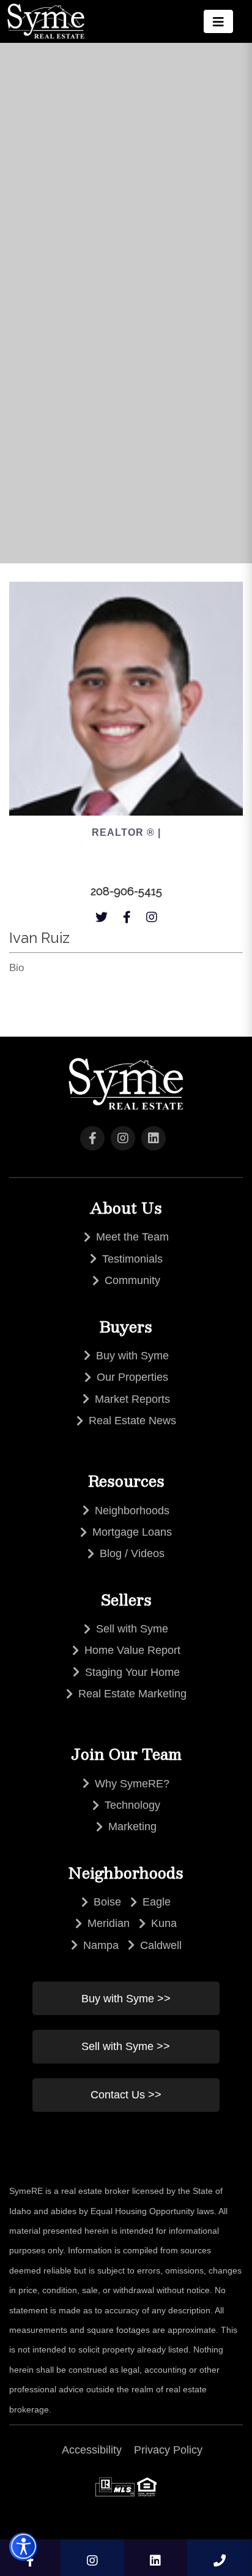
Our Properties (132, 1377)
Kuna (164, 1923)
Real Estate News (132, 1421)
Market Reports (132, 1399)
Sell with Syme (132, 1629)
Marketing (132, 1827)
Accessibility (92, 2450)
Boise (107, 1902)
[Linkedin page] (156, 2558)
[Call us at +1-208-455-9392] (220, 2558)
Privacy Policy (168, 2450)
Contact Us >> (126, 2095)
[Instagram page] (152, 914)
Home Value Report (132, 1650)
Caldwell (161, 1945)
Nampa (101, 1945)
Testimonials (132, 1259)
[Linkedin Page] (154, 1138)
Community (132, 1280)
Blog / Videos (132, 1553)
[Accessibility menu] (23, 2547)
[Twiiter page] (102, 914)
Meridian (109, 1923)
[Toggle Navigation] (218, 21)
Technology (132, 1805)
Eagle (157, 1902)
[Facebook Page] (92, 1138)
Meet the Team (132, 1237)
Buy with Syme (132, 1356)
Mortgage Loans (132, 1532)
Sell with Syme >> (126, 2046)
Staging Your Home (132, 1672)
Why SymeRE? (132, 1784)
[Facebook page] (127, 914)
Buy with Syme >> (126, 1999)
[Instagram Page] (123, 1138)
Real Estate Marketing (132, 1694)
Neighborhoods (132, 1511)
